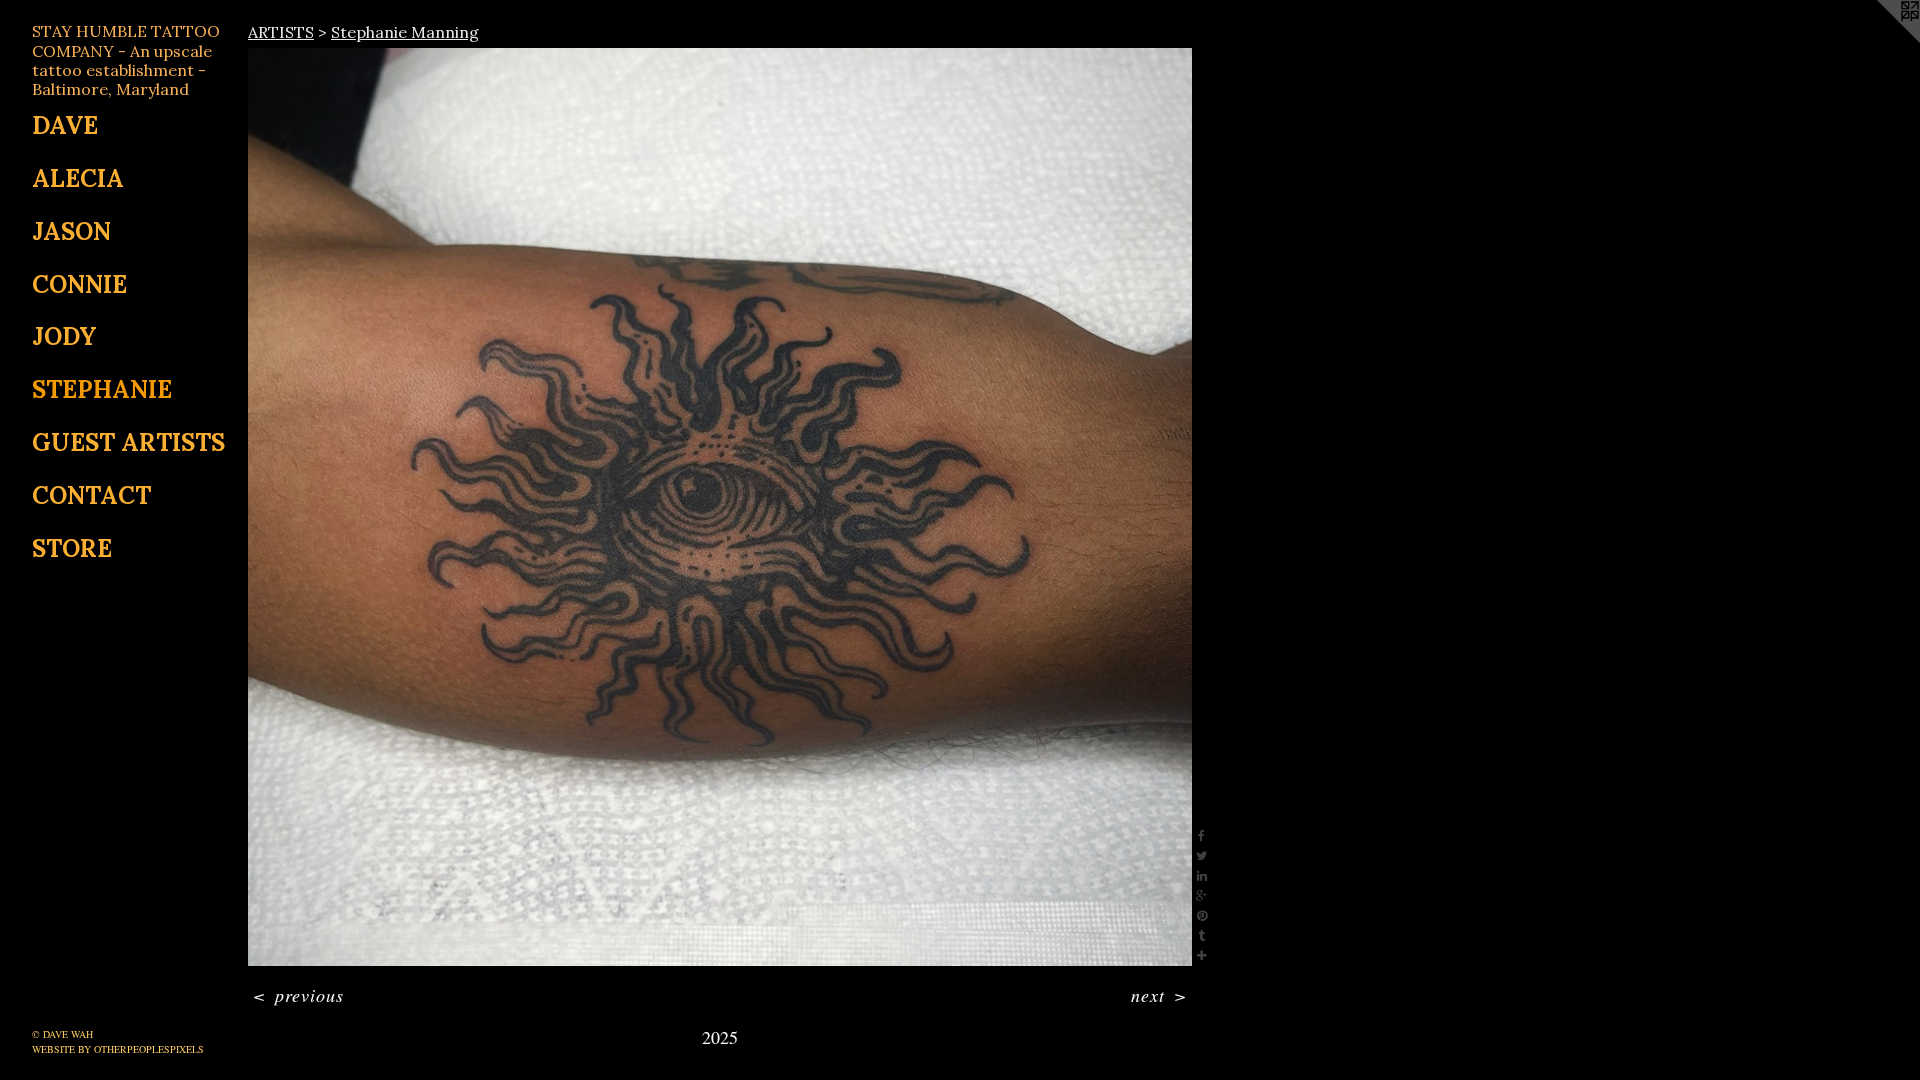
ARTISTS (281, 32)
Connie (79, 284)
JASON (71, 231)
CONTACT (91, 495)
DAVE (65, 125)
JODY (64, 336)
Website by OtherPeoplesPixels (118, 1049)
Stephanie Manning (405, 32)
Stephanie (102, 389)
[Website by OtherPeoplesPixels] (1880, 40)
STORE (72, 548)
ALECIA (78, 178)
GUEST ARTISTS (128, 442)
